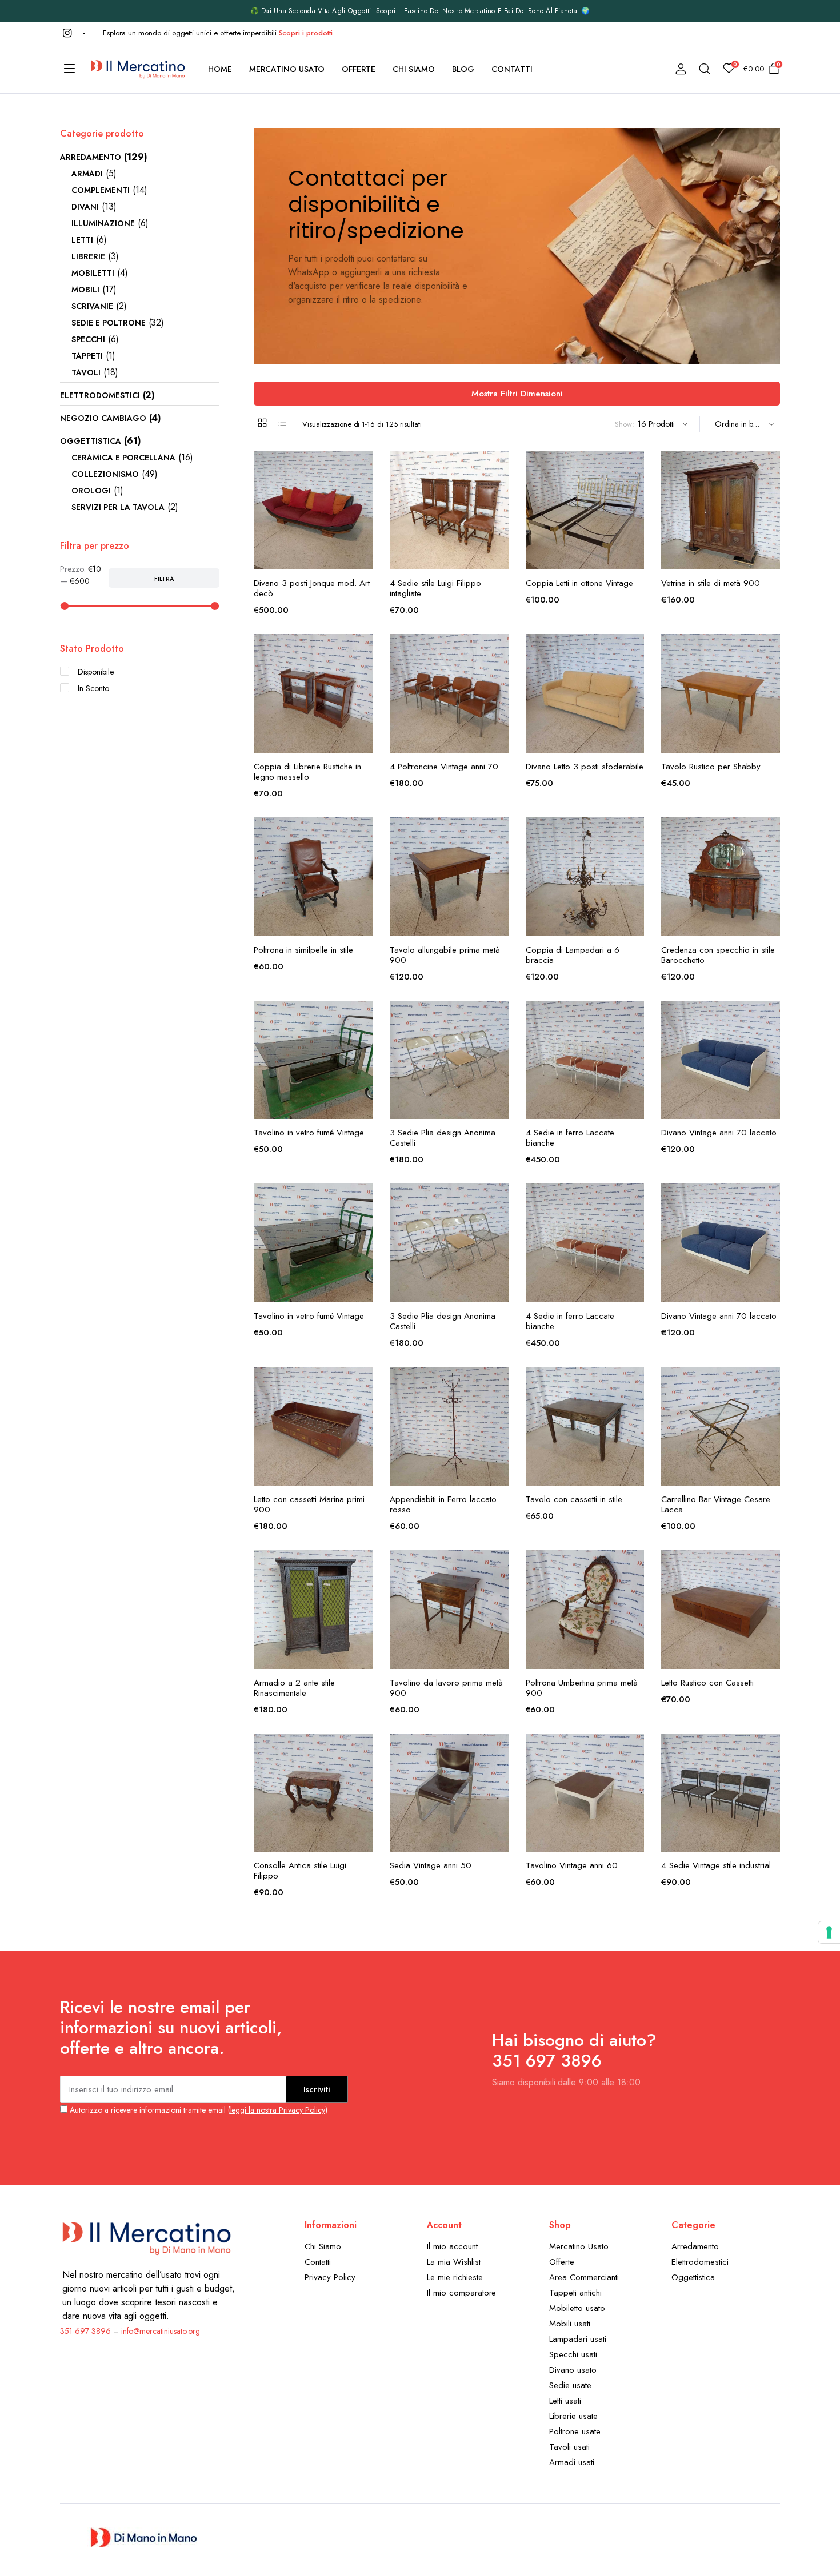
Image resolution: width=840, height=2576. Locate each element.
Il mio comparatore (461, 2293)
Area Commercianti (584, 2277)
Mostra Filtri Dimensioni (517, 394)
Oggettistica (91, 441)
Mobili (85, 290)
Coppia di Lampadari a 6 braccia (573, 955)
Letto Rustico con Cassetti (707, 1683)
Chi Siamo (414, 69)
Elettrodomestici (100, 395)
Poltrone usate (575, 2431)
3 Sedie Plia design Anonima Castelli (443, 1138)
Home (220, 69)
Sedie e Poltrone (109, 323)
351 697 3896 (85, 2331)
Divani (85, 207)
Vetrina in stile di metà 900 (711, 583)
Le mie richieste (455, 2277)
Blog (463, 69)
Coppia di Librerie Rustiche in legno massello (307, 772)
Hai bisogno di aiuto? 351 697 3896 (574, 2050)
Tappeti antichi (575, 2293)
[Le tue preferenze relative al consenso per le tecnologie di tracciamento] (829, 1932)
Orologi (91, 491)
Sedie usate (570, 2385)
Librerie (88, 256)
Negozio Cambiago (103, 418)
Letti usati (565, 2401)
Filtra (164, 579)
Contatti (512, 69)
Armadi (87, 174)
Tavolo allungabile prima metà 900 (445, 955)
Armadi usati (572, 2462)
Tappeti (87, 356)
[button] (73, 33)
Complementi (101, 190)
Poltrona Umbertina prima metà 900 (582, 1688)
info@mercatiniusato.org (161, 2331)
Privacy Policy (330, 2277)
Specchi (88, 339)
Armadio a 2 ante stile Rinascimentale (294, 1688)
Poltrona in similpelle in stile (303, 950)
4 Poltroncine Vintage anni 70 (444, 767)
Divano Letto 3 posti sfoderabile (585, 767)
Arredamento (91, 157)
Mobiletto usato (577, 2308)
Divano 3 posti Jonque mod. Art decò (312, 588)
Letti (82, 240)
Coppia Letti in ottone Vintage (579, 583)
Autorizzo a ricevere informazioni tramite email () (197, 2110)
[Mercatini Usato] (137, 69)
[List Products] (282, 423)
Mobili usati (570, 2324)
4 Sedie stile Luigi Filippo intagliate (435, 588)
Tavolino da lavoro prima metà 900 (446, 1688)
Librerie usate (573, 2416)
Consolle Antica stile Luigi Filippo (300, 1871)
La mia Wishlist (454, 2262)
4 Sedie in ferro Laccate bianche (570, 1138)
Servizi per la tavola (118, 507)
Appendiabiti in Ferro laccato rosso (443, 1504)
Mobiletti (93, 273)
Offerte (359, 69)
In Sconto (93, 688)
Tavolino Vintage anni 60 (572, 1865)
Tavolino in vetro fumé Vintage (309, 1133)
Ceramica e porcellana (123, 458)
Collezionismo (105, 474)
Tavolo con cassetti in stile (574, 1499)
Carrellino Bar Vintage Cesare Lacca (716, 1504)
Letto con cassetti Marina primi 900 (309, 1504)
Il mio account (452, 2246)
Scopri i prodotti (306, 33)
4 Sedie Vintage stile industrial (716, 1865)
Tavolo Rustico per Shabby (711, 767)
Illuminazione (103, 223)
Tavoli (86, 372)
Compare (363, 514)
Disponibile (96, 672)
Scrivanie (92, 306)
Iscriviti (317, 2089)
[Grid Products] (262, 423)
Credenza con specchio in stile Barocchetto (718, 955)
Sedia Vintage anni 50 (431, 1865)
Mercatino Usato (287, 69)
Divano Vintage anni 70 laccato (719, 1133)
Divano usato (573, 2370)
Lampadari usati (578, 2339)
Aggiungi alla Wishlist (363, 466)
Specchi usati (573, 2354)
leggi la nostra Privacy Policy (278, 2110)
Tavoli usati (569, 2447)
